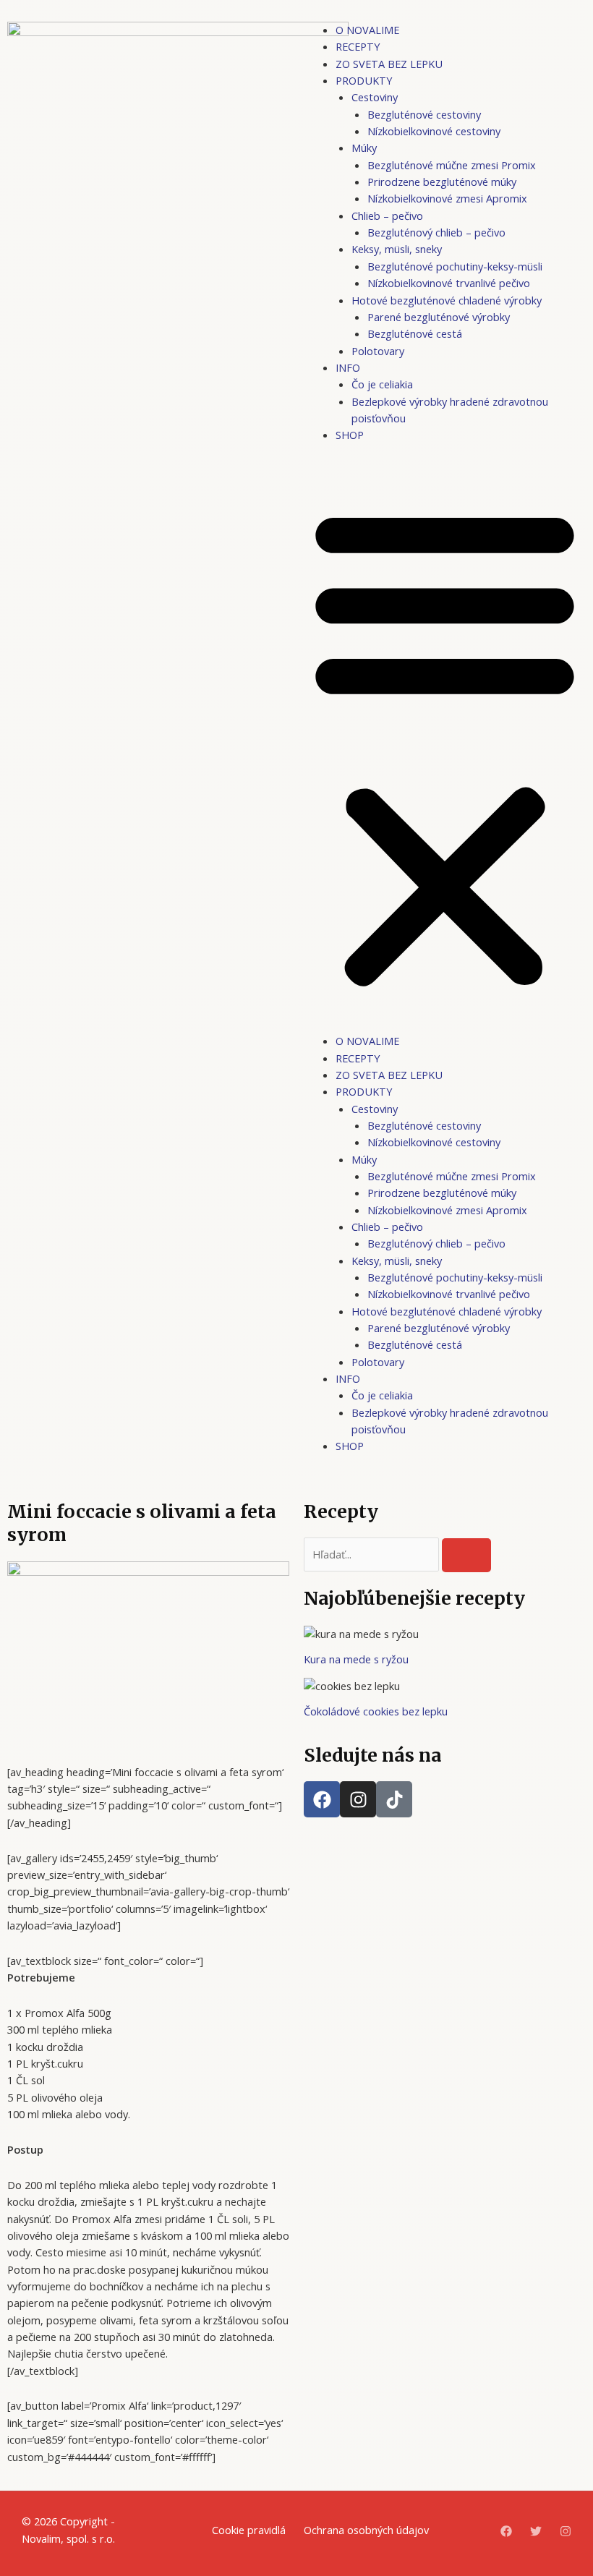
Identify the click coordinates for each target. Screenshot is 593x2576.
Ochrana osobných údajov (366, 2530)
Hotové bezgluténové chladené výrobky (447, 300)
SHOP (350, 435)
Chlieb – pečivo (387, 216)
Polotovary (378, 351)
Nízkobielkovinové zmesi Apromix (447, 198)
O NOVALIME (367, 30)
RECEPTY (358, 46)
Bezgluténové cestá (415, 333)
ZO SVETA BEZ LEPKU (389, 64)
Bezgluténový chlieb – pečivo (436, 232)
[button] (445, 746)
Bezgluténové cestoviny (424, 114)
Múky (364, 148)
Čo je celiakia (382, 384)
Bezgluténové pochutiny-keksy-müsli (455, 266)
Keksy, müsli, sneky (397, 249)
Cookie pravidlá (249, 2530)
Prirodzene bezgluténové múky (442, 182)
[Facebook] (506, 2531)
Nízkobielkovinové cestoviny (434, 131)
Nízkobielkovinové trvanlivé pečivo (449, 283)
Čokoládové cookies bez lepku (376, 1711)
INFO (348, 367)
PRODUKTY (364, 80)
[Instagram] (566, 2531)
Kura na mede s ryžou (356, 1659)
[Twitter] (536, 2531)
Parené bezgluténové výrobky (439, 317)
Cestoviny (375, 97)
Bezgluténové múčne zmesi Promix (452, 165)
